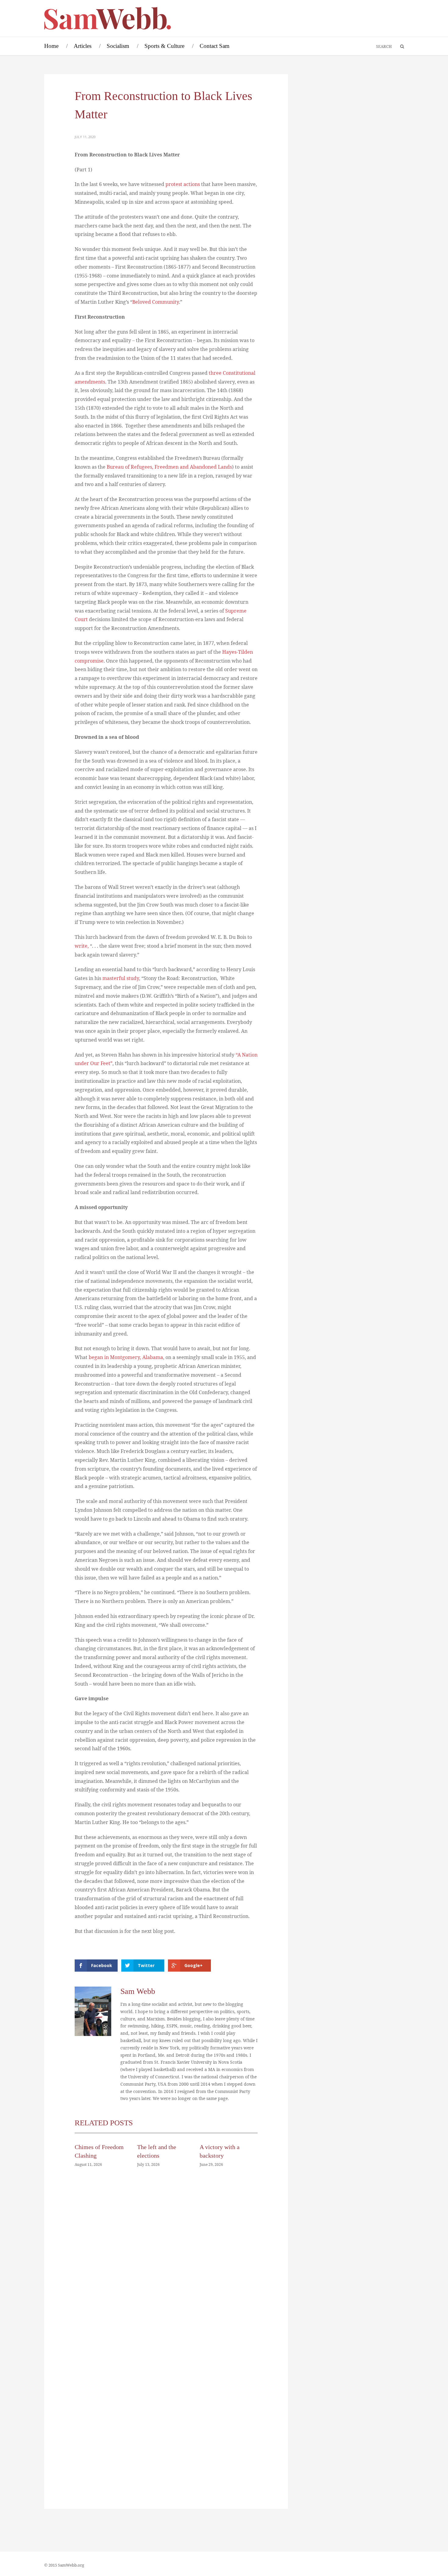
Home (51, 46)
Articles (83, 46)
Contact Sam (215, 46)
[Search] (399, 47)
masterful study (121, 978)
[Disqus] (166, 2264)
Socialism (118, 46)
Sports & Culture (164, 46)
